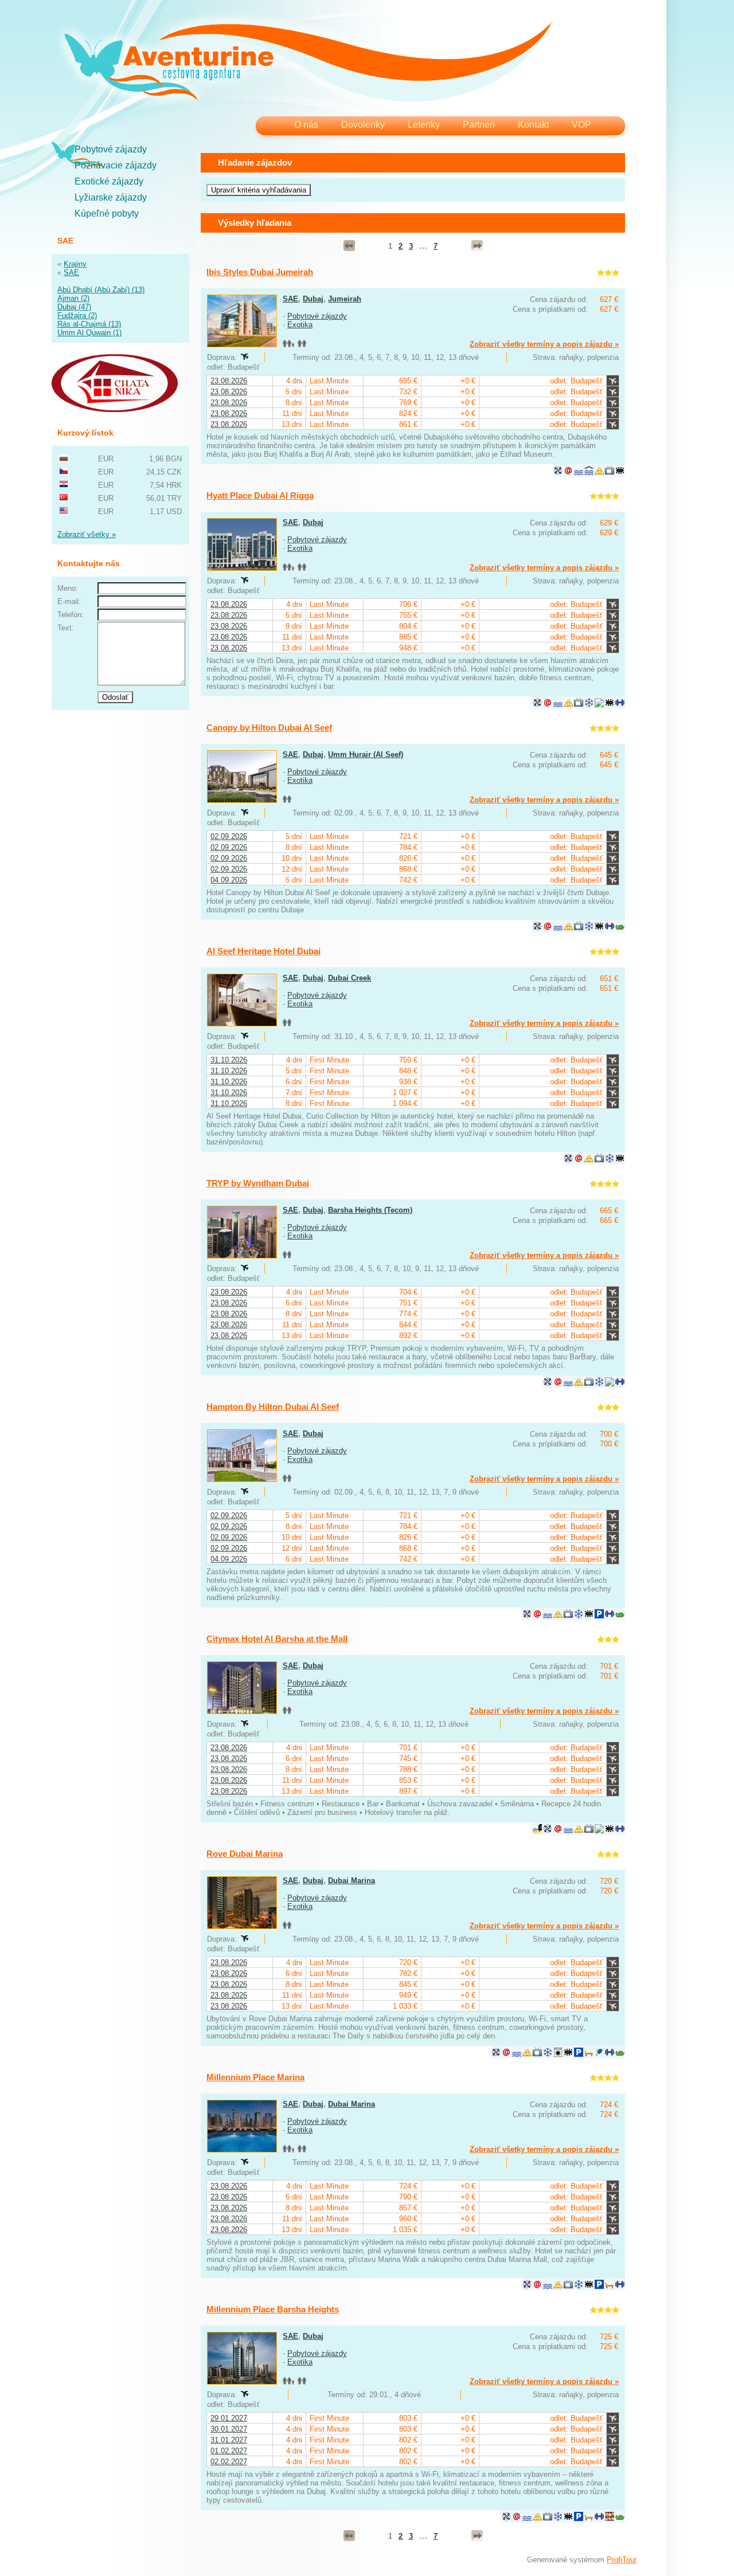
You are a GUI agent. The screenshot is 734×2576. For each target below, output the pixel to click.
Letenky (424, 125)
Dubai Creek (350, 978)
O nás (306, 125)
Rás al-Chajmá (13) (89, 324)
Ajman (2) (73, 298)
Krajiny (75, 264)
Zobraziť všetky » (87, 534)
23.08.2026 (229, 381)
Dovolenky (363, 125)
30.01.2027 (229, 2429)
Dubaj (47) (74, 307)
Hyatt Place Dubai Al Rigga (260, 495)
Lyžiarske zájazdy (111, 197)
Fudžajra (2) (77, 315)
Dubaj (313, 299)
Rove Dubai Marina (245, 1854)
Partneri (479, 125)
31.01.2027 (229, 2440)
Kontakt (533, 125)
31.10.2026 (229, 1060)
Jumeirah (345, 299)
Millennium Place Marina (255, 2077)
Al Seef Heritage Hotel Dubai (263, 951)
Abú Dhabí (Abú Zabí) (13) (101, 290)
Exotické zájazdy (109, 181)
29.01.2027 (229, 2418)
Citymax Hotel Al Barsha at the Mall (277, 1639)
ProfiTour (622, 2560)
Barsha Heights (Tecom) (370, 1210)
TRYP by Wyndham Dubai (258, 1183)
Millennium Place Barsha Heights (273, 2309)
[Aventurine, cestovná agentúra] (308, 63)
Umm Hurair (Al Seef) (366, 754)
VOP (581, 125)
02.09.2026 (229, 836)
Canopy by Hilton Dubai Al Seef (269, 728)
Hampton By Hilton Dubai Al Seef (273, 1407)
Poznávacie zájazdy (116, 165)
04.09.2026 (229, 880)
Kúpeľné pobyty (107, 213)
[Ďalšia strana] (477, 246)
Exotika (300, 325)
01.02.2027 (229, 2451)
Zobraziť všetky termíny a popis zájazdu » (544, 344)
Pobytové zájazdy (111, 149)
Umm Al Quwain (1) (89, 333)
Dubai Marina (352, 1881)
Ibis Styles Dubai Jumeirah (260, 272)
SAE (71, 273)
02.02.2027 (229, 2462)
